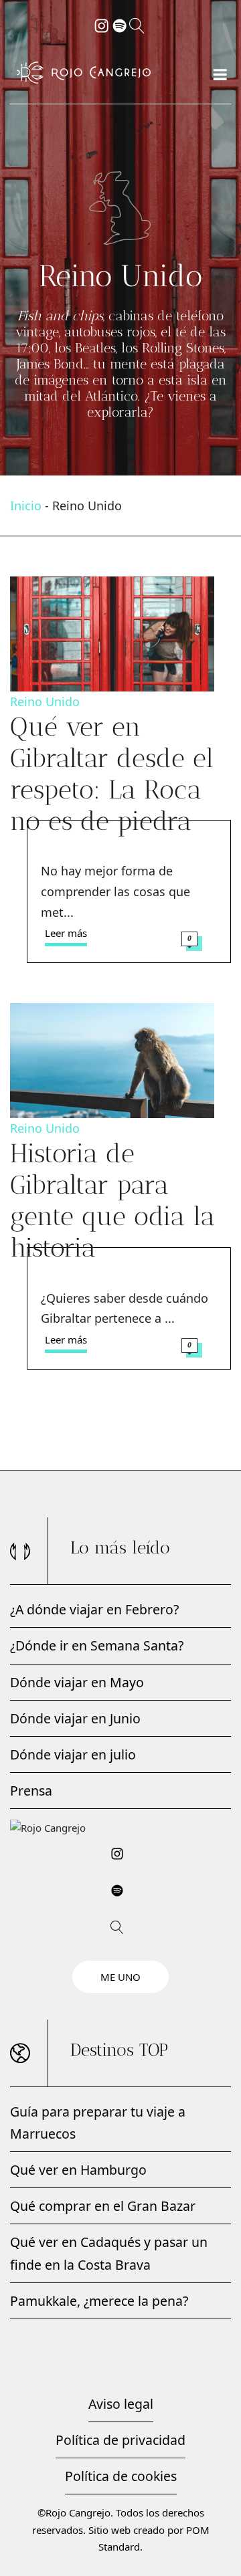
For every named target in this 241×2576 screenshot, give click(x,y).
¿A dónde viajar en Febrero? (94, 1609)
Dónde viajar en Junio (75, 1718)
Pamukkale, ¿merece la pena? (99, 2301)
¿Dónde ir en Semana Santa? (97, 1645)
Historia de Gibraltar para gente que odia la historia (112, 1200)
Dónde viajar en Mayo (77, 1682)
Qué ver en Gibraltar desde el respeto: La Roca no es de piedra (112, 774)
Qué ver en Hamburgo (78, 2170)
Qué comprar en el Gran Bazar (103, 2206)
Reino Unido (45, 702)
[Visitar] (102, 24)
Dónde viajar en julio (73, 1754)
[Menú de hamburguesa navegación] (220, 72)
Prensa (31, 1791)
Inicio (26, 506)
